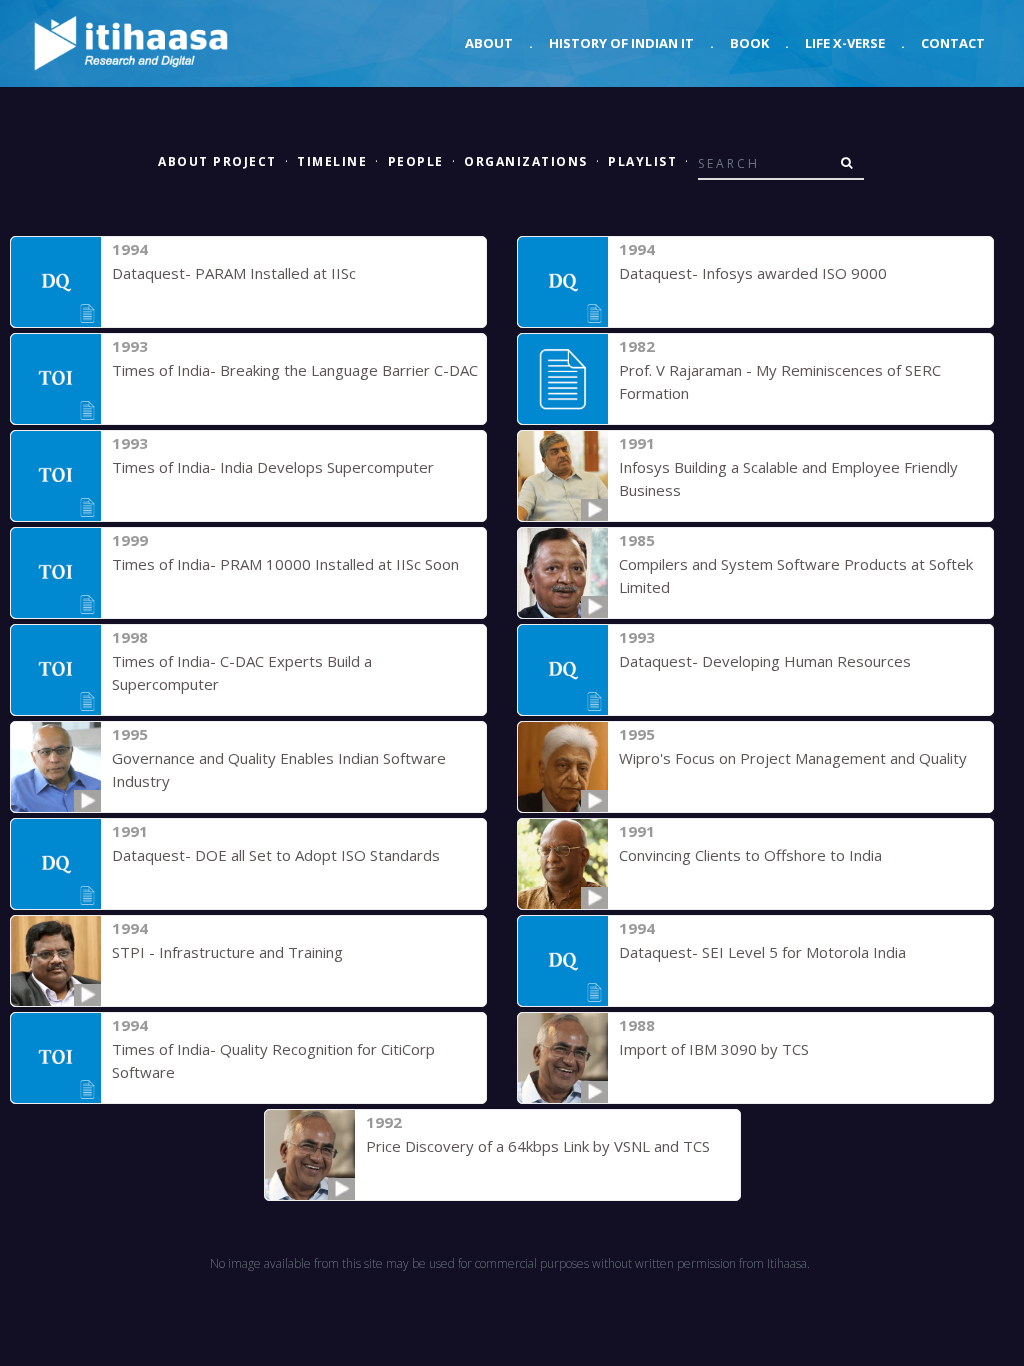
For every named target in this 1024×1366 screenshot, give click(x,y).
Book (749, 43)
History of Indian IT (621, 43)
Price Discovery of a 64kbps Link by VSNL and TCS (538, 1146)
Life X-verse (845, 43)
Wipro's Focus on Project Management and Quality (793, 758)
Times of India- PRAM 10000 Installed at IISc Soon (285, 564)
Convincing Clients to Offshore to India (750, 855)
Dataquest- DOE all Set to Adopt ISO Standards (276, 855)
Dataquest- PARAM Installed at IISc (234, 273)
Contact (953, 43)
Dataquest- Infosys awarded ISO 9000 (753, 273)
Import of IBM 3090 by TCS (714, 1049)
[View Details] (56, 282)
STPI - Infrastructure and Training (227, 952)
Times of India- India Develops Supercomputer (273, 467)
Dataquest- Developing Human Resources (765, 661)
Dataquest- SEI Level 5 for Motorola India (762, 952)
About (489, 43)
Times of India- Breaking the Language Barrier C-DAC (295, 370)
